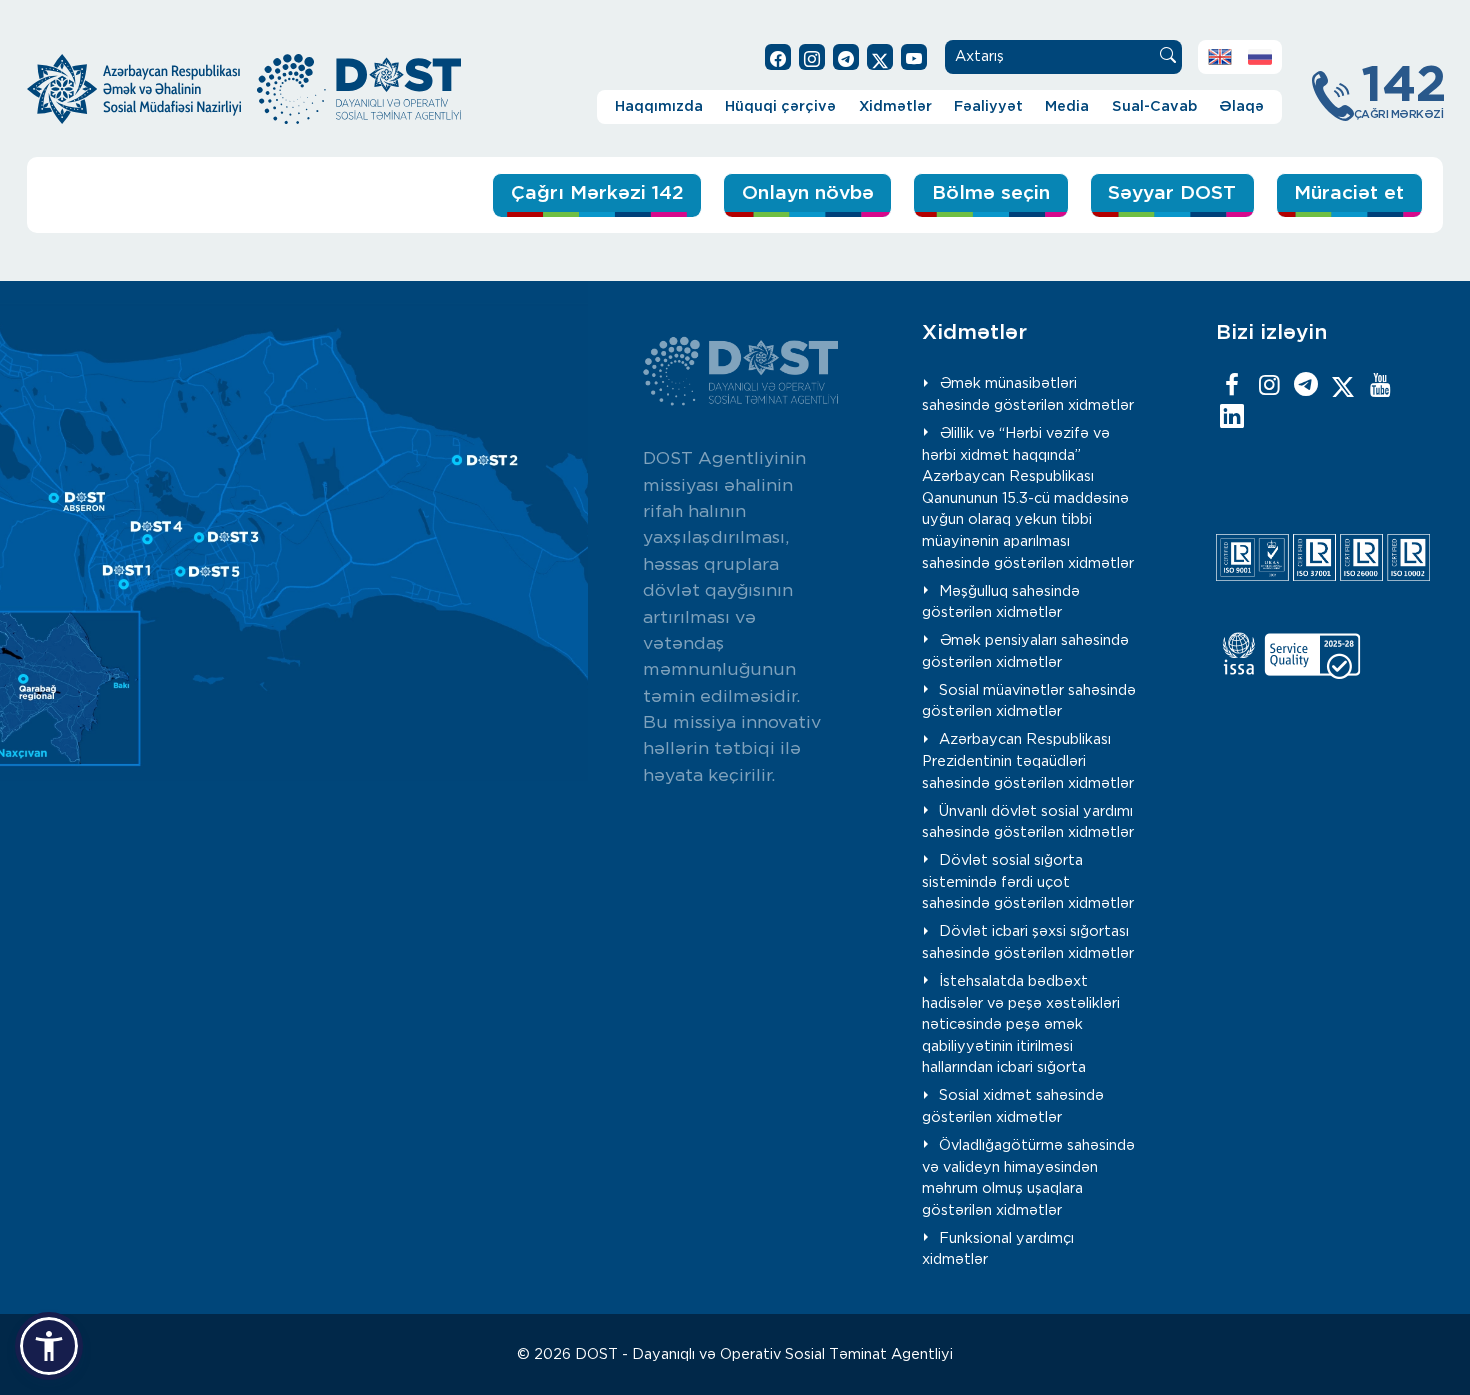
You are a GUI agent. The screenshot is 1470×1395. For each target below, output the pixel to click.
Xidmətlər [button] (895, 106)
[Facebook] (1232, 386)
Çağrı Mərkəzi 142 (597, 193)
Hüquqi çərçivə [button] (780, 106)
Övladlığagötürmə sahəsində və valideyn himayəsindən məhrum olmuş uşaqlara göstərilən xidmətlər (1028, 1178)
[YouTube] (1380, 386)
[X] (1343, 386)
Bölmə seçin (991, 193)
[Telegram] (1306, 386)
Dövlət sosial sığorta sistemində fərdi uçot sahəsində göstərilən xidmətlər (1028, 882)
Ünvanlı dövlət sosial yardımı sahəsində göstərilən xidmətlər (1028, 822)
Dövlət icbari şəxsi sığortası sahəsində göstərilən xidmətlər (1028, 942)
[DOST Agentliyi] (1232, 418)
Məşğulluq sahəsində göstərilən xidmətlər (1001, 602)
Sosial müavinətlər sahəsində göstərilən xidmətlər (1029, 701)
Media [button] (1067, 106)
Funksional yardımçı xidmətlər (998, 1249)
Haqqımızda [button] (659, 106)
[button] (49, 1346)
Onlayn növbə (808, 193)
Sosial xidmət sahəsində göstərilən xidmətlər (1013, 1106)
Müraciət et (1349, 193)
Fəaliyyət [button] (988, 106)
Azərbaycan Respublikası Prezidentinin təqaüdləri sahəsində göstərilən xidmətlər (1028, 761)
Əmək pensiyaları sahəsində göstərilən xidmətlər (1025, 651)
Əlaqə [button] (1241, 106)
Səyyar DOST (1172, 193)
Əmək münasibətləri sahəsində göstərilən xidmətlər (1028, 394)
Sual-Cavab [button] (1154, 106)
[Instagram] (1269, 386)
